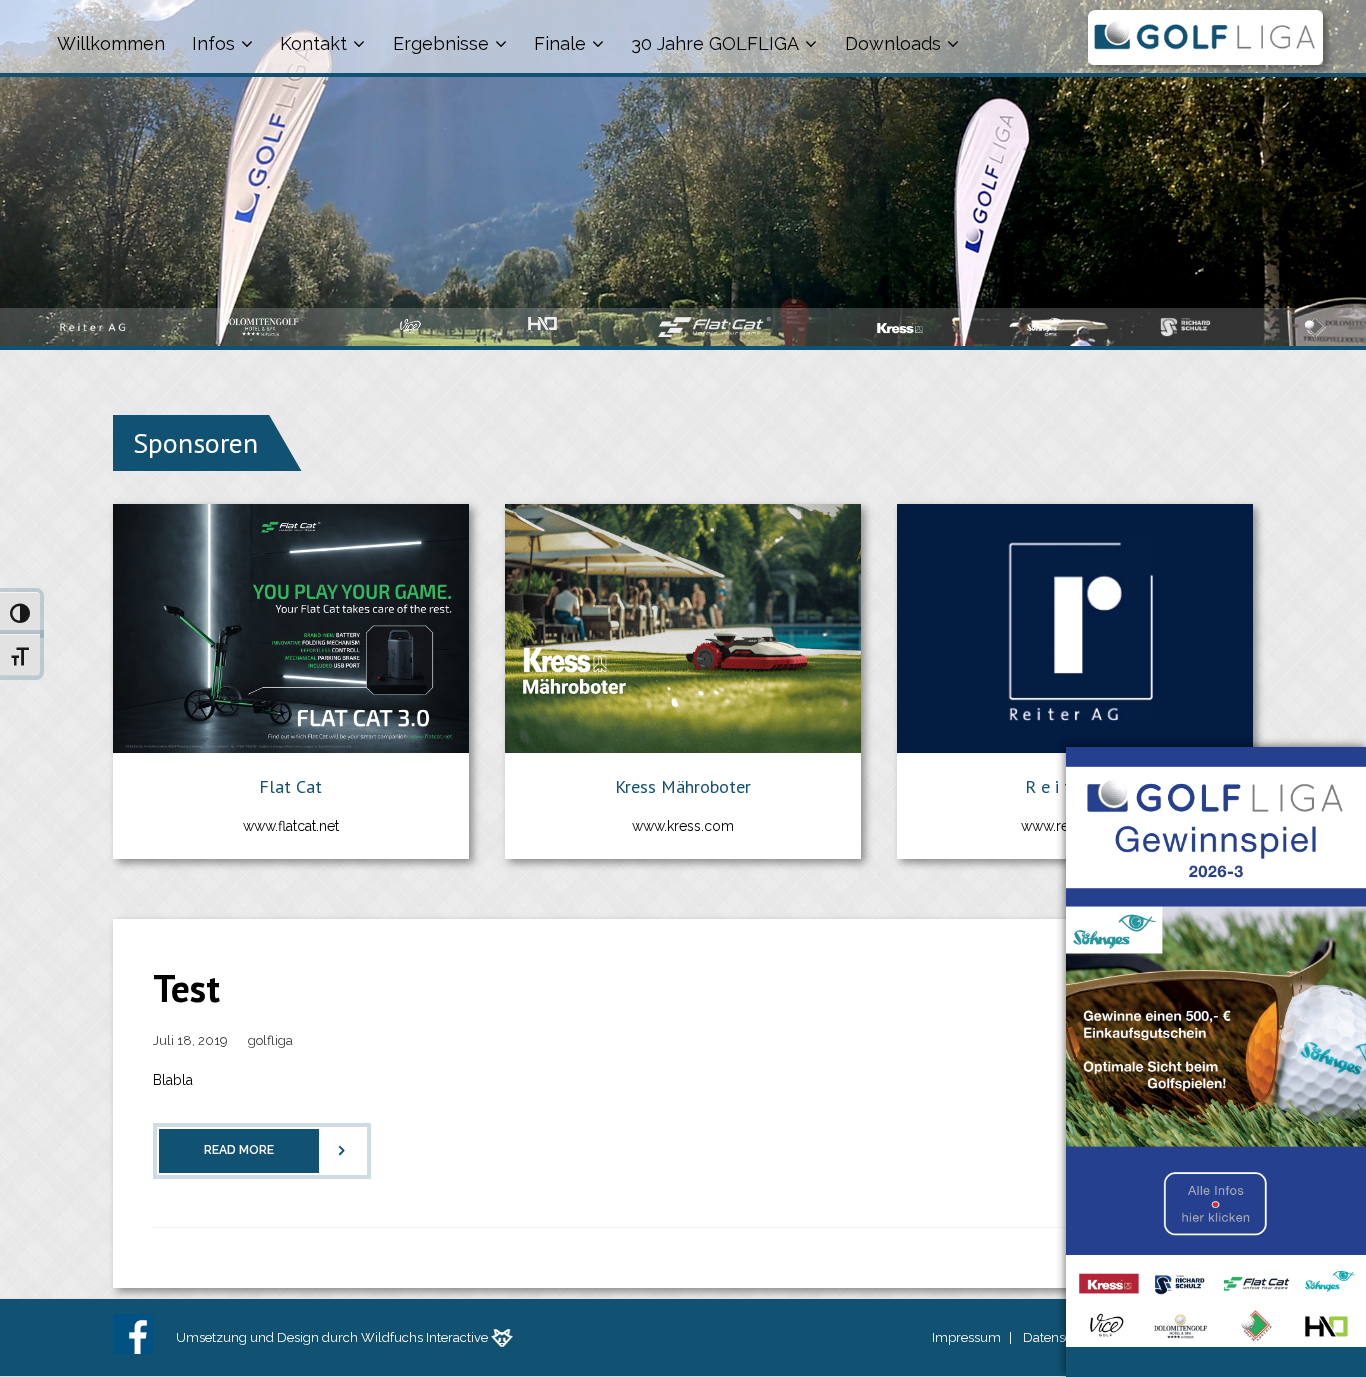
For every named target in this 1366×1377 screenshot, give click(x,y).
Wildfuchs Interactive (424, 1337)
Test (186, 987)
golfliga (270, 1040)
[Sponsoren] (213, 491)
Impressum (966, 1337)
